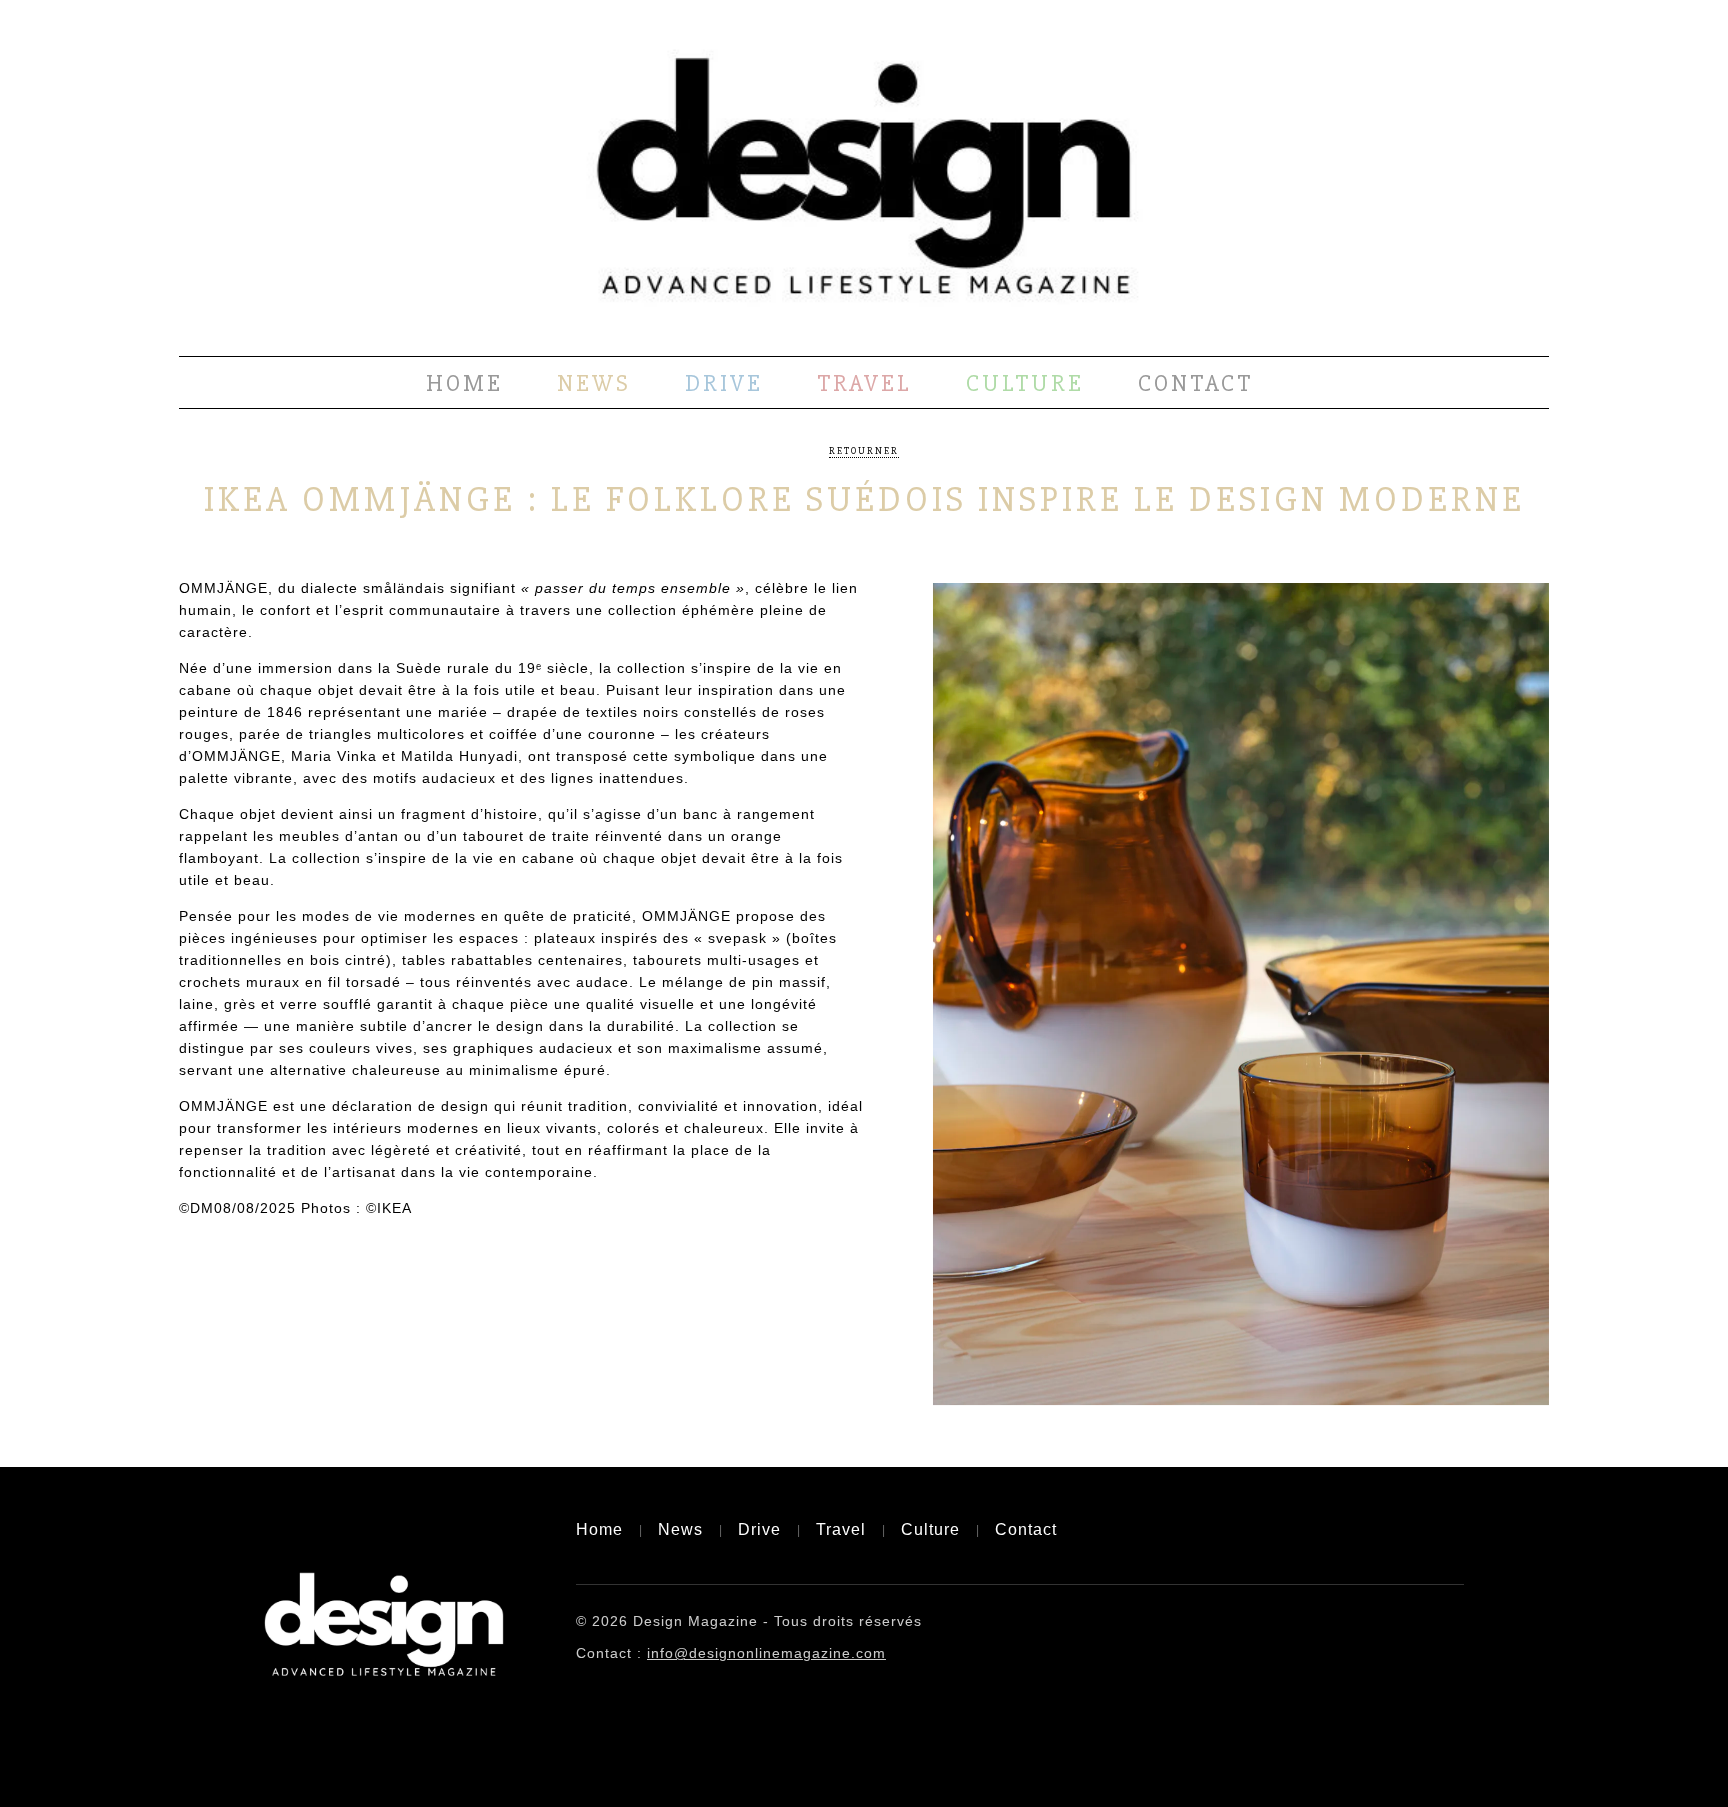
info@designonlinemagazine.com (766, 1653)
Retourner (864, 451)
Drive (724, 383)
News (594, 383)
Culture (1025, 383)
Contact (1195, 383)
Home (464, 383)
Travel (864, 383)
